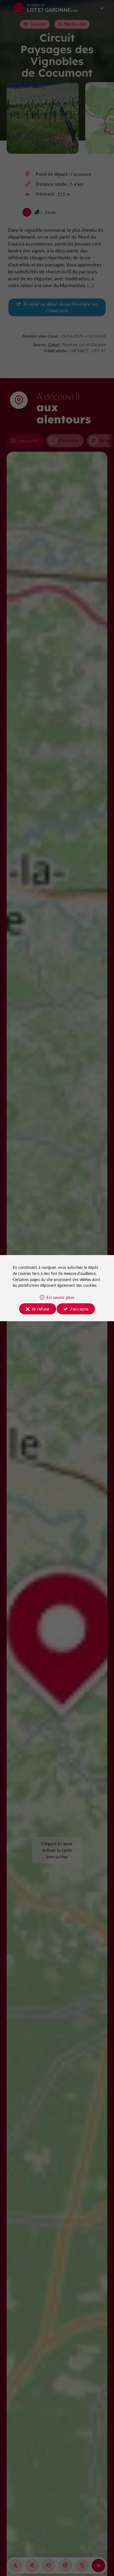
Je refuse (40, 1309)
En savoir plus (60, 1297)
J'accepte (79, 1309)
